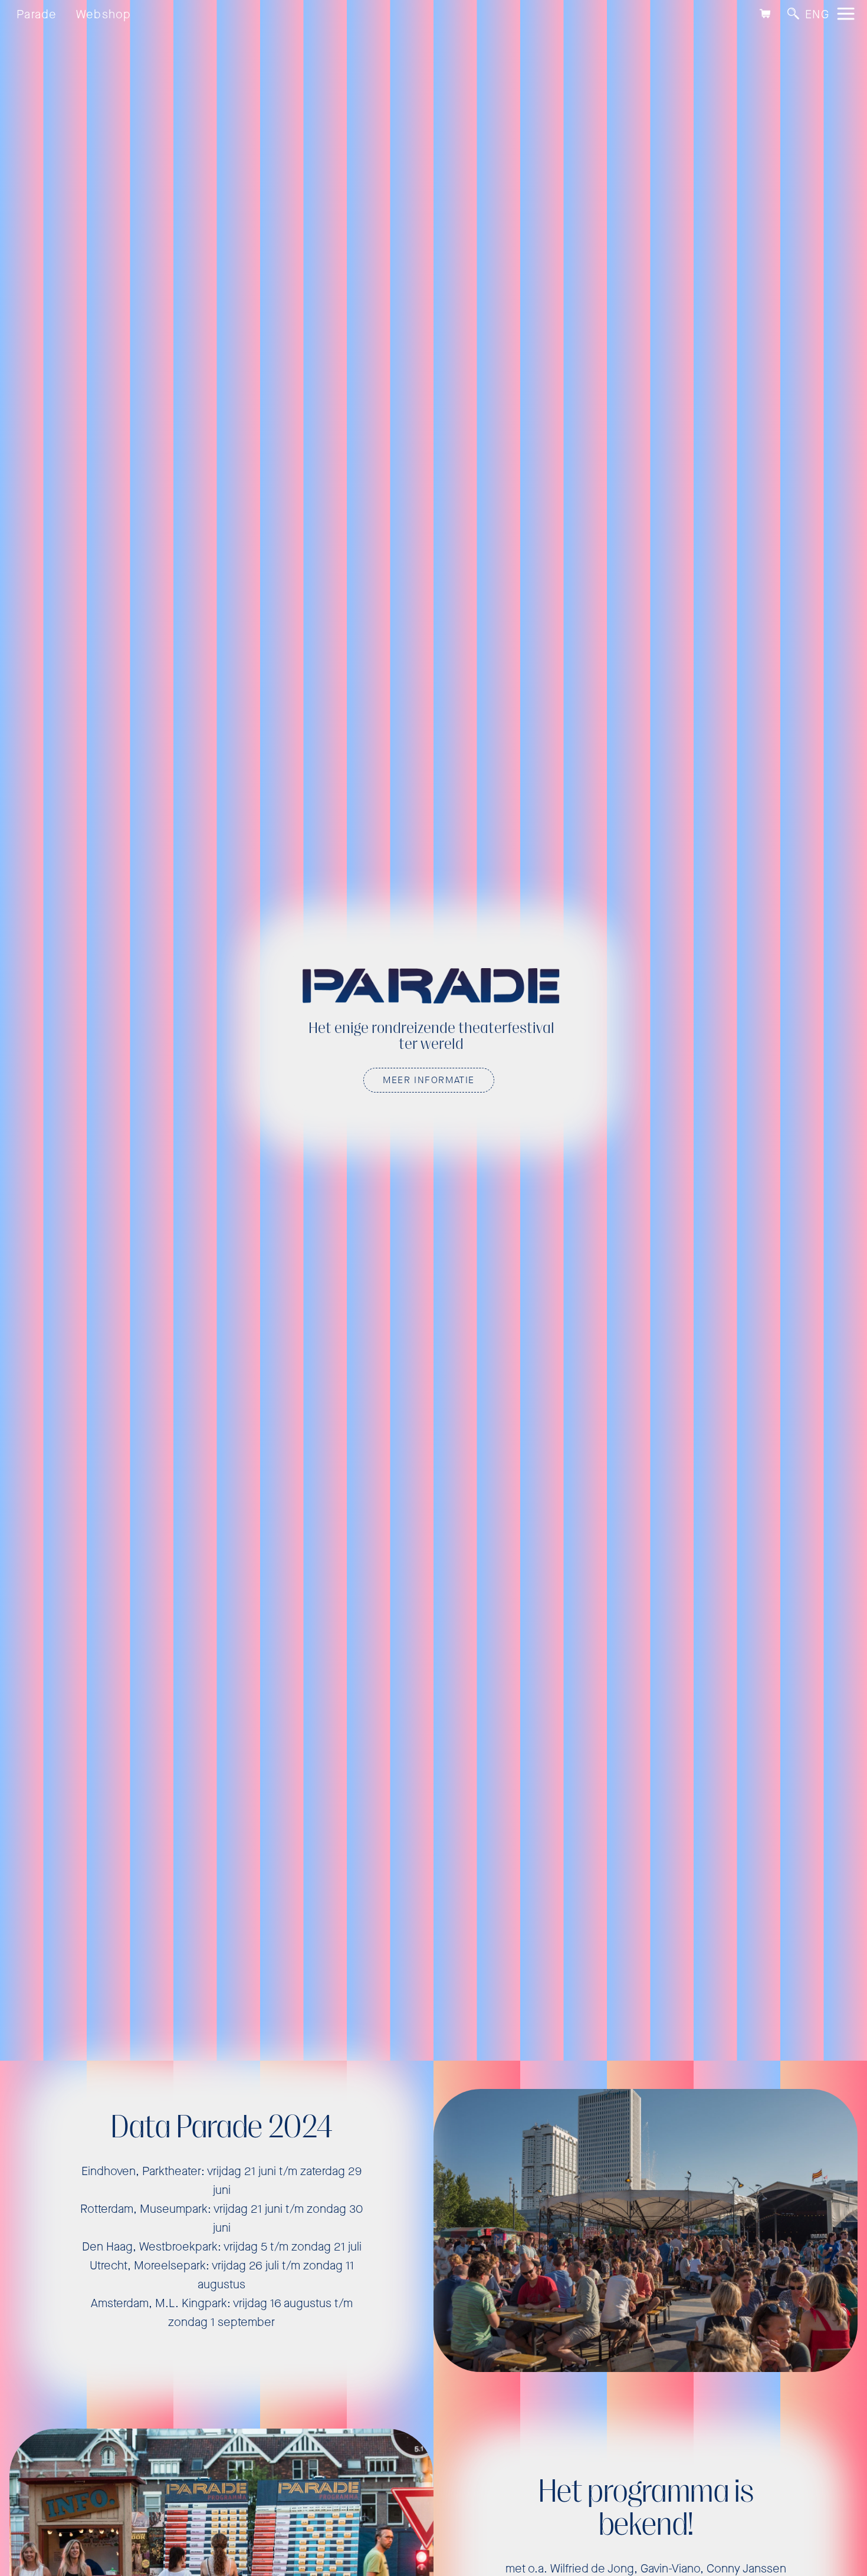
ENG (817, 14)
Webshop (104, 14)
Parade (37, 14)
